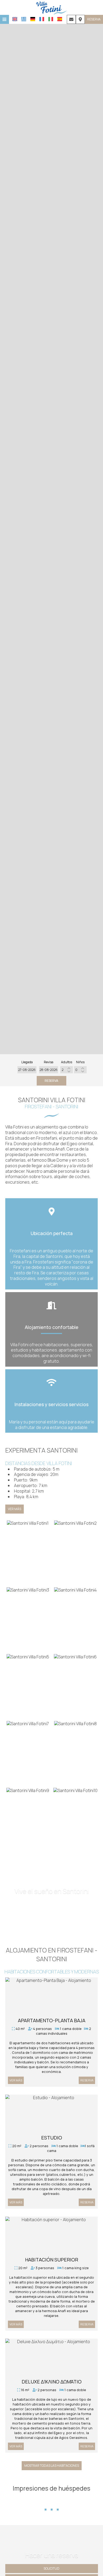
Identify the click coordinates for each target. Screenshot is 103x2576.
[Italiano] (51, 19)
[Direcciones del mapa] (80, 19)
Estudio (52, 2138)
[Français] (42, 19)
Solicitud (51, 2568)
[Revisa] (49, 1070)
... (52, 2500)
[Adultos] (67, 1070)
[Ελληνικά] (24, 19)
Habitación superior (52, 2260)
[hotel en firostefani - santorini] (51, 7)
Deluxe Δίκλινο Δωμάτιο (52, 2382)
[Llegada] (27, 1070)
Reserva (94, 19)
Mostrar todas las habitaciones (52, 2466)
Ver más (15, 1509)
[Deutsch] (33, 19)
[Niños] (80, 1070)
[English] (15, 19)
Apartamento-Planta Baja (52, 2020)
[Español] (60, 19)
